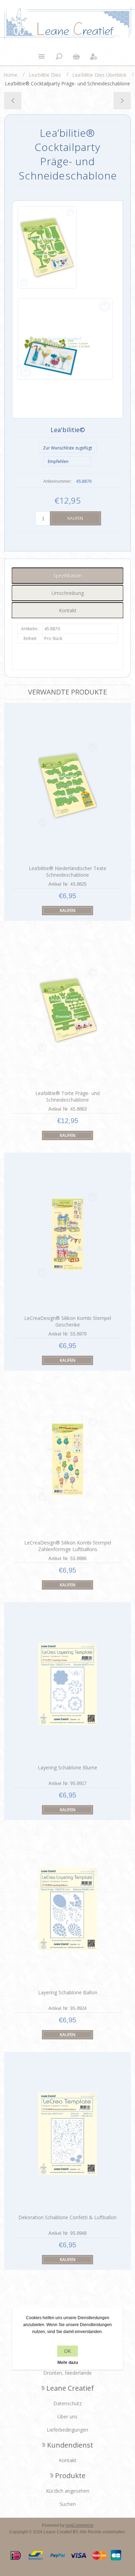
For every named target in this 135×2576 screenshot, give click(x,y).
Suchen (68, 2504)
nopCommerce (79, 2525)
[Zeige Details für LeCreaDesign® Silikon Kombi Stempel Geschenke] (67, 1235)
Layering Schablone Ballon (68, 1992)
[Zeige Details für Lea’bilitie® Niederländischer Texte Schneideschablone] (67, 785)
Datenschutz (67, 2403)
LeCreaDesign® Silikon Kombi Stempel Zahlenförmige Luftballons (68, 1546)
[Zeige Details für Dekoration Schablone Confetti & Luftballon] (67, 2134)
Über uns (67, 2417)
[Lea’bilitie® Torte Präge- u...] (13, 101)
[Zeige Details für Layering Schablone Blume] (67, 1684)
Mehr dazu (68, 2363)
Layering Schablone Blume (67, 1767)
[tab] (68, 576)
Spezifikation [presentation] (67, 576)
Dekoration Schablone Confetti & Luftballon (67, 2217)
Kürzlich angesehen (68, 2491)
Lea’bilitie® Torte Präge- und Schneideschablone (67, 1096)
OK (67, 2351)
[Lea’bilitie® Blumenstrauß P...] (122, 101)
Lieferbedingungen (67, 2430)
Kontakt (68, 2460)
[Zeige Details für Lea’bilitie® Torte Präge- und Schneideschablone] (67, 1010)
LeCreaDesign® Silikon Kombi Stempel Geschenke (68, 1321)
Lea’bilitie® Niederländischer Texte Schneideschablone (67, 872)
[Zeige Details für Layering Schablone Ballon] (67, 1909)
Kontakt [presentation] (68, 610)
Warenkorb (76, 57)
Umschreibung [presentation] (68, 593)
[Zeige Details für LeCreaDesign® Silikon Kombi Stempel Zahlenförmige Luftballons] (67, 1459)
